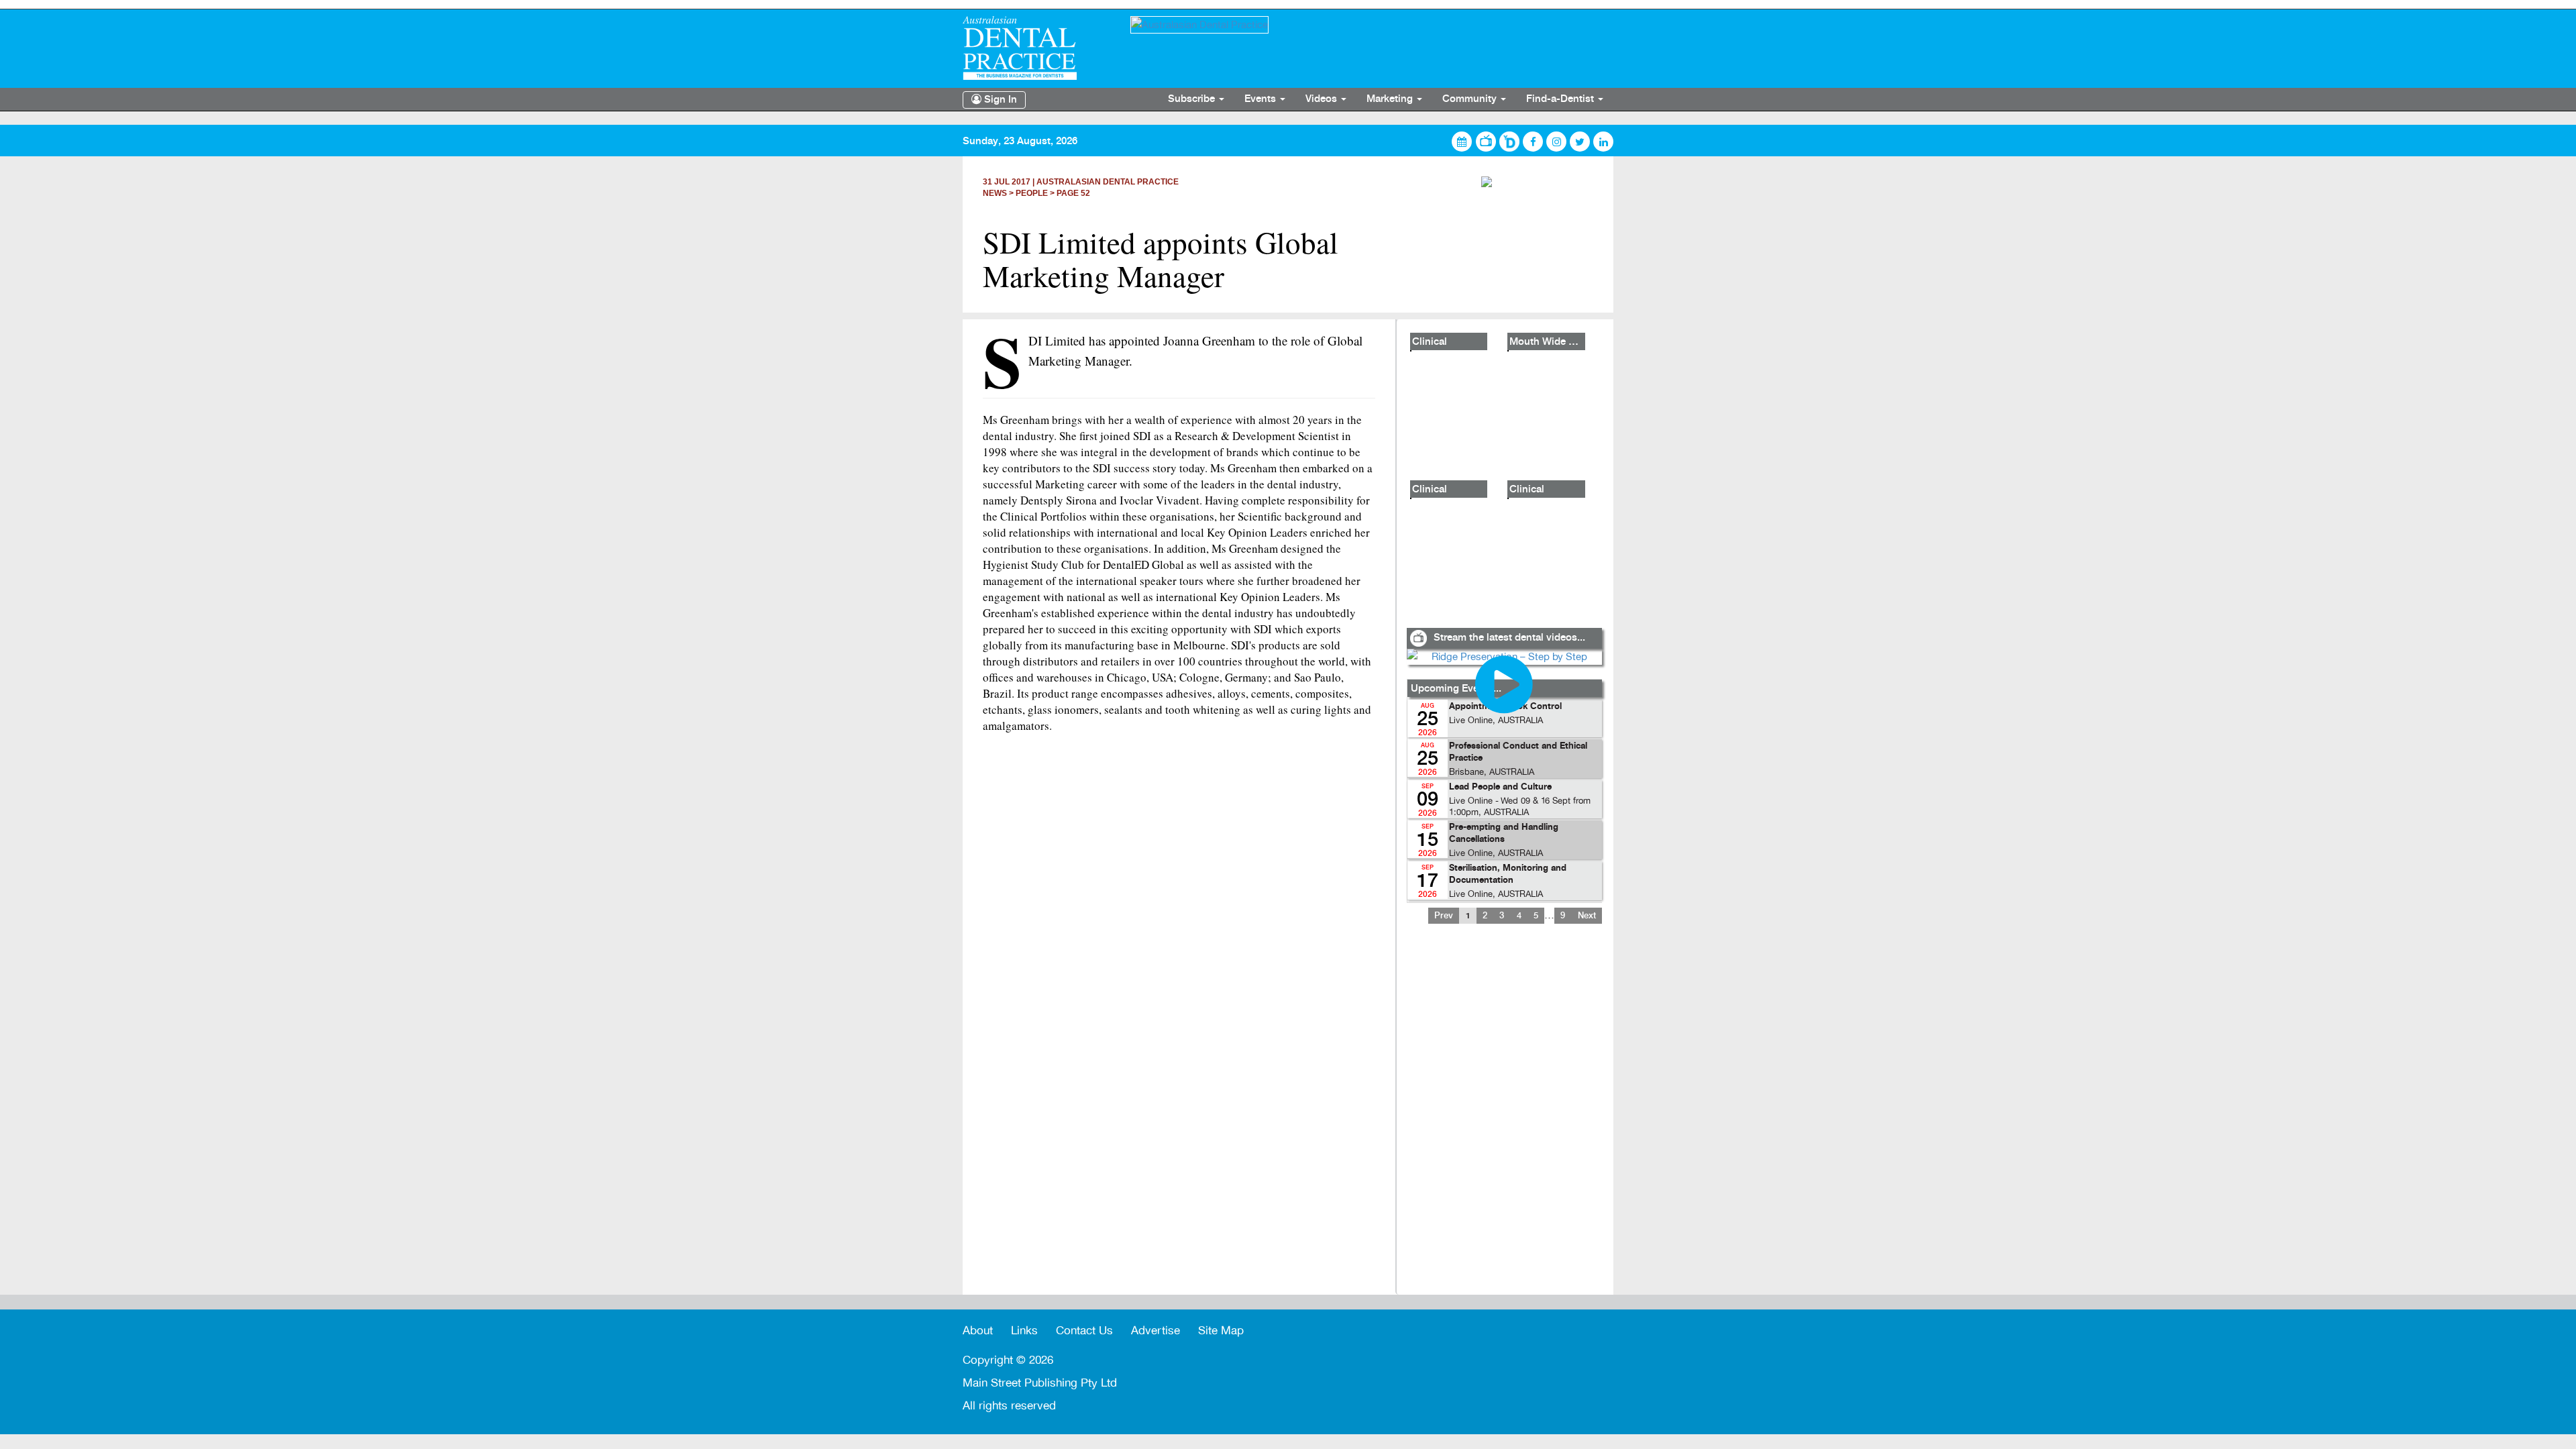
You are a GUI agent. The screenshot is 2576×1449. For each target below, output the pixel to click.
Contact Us (1084, 1331)
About (978, 1331)
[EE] (1036, 48)
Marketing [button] (1391, 99)
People (1032, 193)
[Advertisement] (1504, 1118)
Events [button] (1262, 99)
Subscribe (1193, 99)
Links (1024, 1331)
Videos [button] (1323, 99)
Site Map (1221, 1331)
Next (1587, 916)
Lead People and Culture (1500, 787)
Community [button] (1471, 99)
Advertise (1156, 1331)
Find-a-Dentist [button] (1561, 99)
